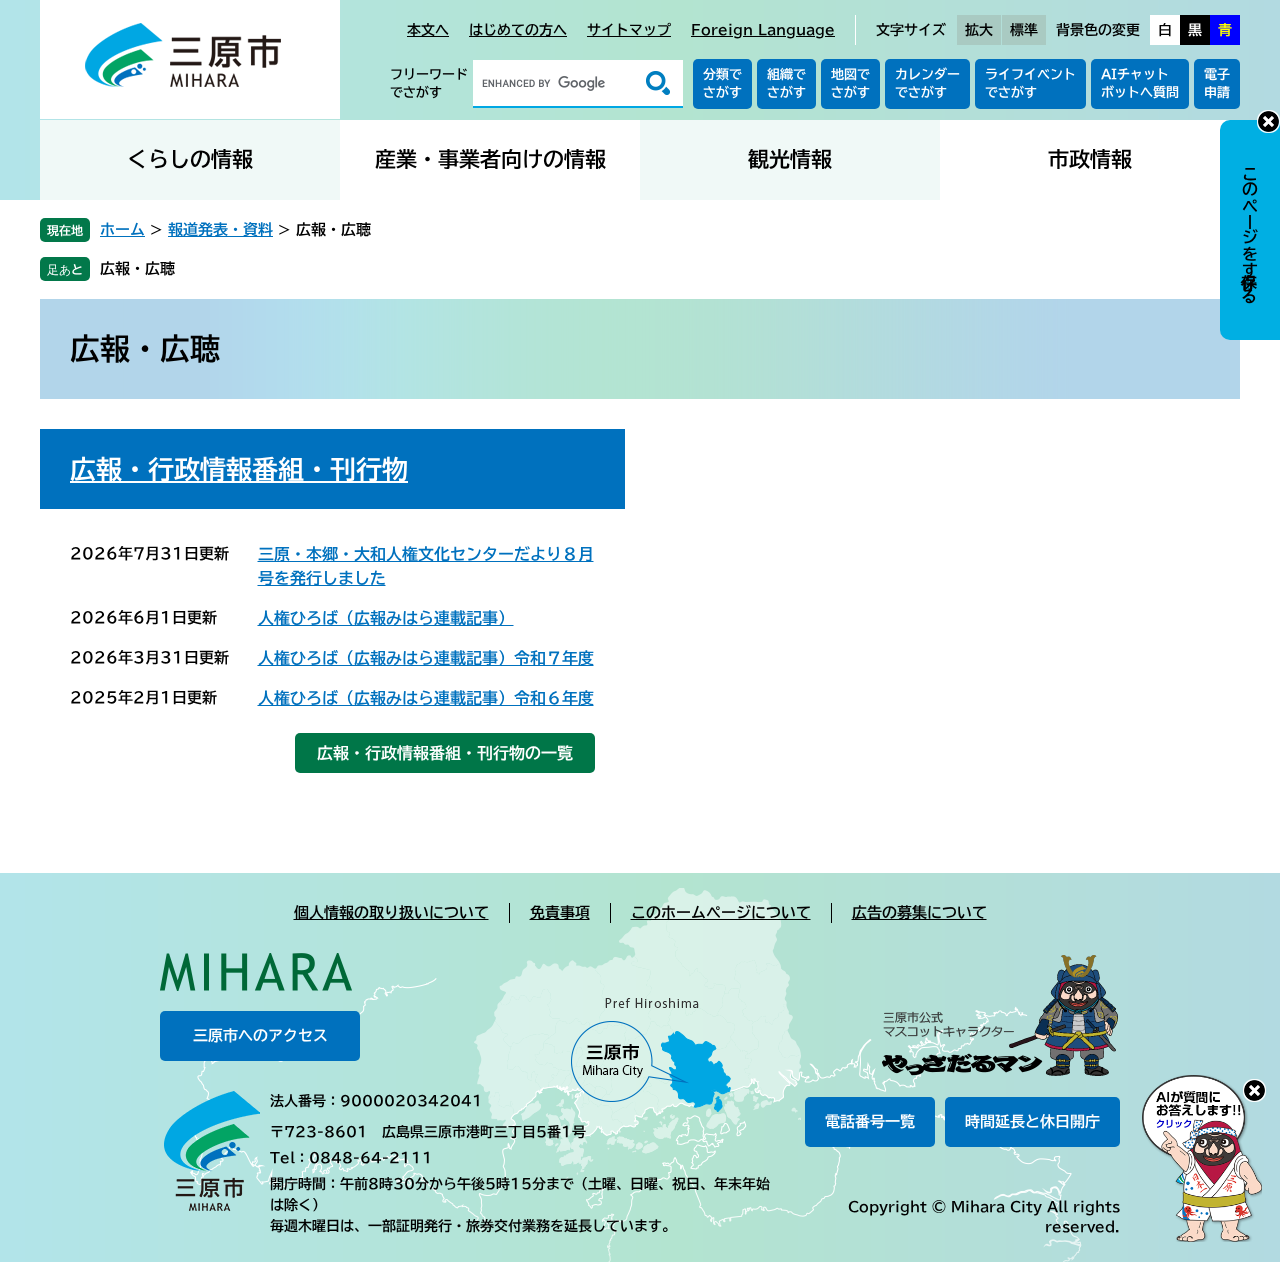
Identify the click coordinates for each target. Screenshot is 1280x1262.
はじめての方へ (518, 30)
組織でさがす (786, 83)
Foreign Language (763, 30)
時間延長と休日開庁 (1032, 1121)
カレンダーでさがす (927, 83)
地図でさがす (850, 83)
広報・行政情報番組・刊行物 (239, 469)
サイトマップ (629, 30)
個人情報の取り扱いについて (391, 912)
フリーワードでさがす (429, 83)
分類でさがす (722, 83)
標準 (1024, 30)
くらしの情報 (190, 159)
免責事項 (560, 912)
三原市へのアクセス (260, 1035)
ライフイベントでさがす (1030, 83)
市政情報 (1090, 159)
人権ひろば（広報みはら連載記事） (386, 618)
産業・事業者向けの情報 (490, 159)
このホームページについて (721, 912)
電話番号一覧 (870, 1121)
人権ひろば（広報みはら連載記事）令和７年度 (426, 658)
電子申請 (1217, 83)
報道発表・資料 (220, 229)
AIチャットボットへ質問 (1140, 83)
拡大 (979, 30)
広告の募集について (919, 912)
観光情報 (790, 159)
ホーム (122, 229)
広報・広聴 (137, 268)
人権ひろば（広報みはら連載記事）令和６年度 (426, 698)
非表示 (1268, 121)
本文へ (428, 30)
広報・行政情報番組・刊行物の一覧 (445, 753)
